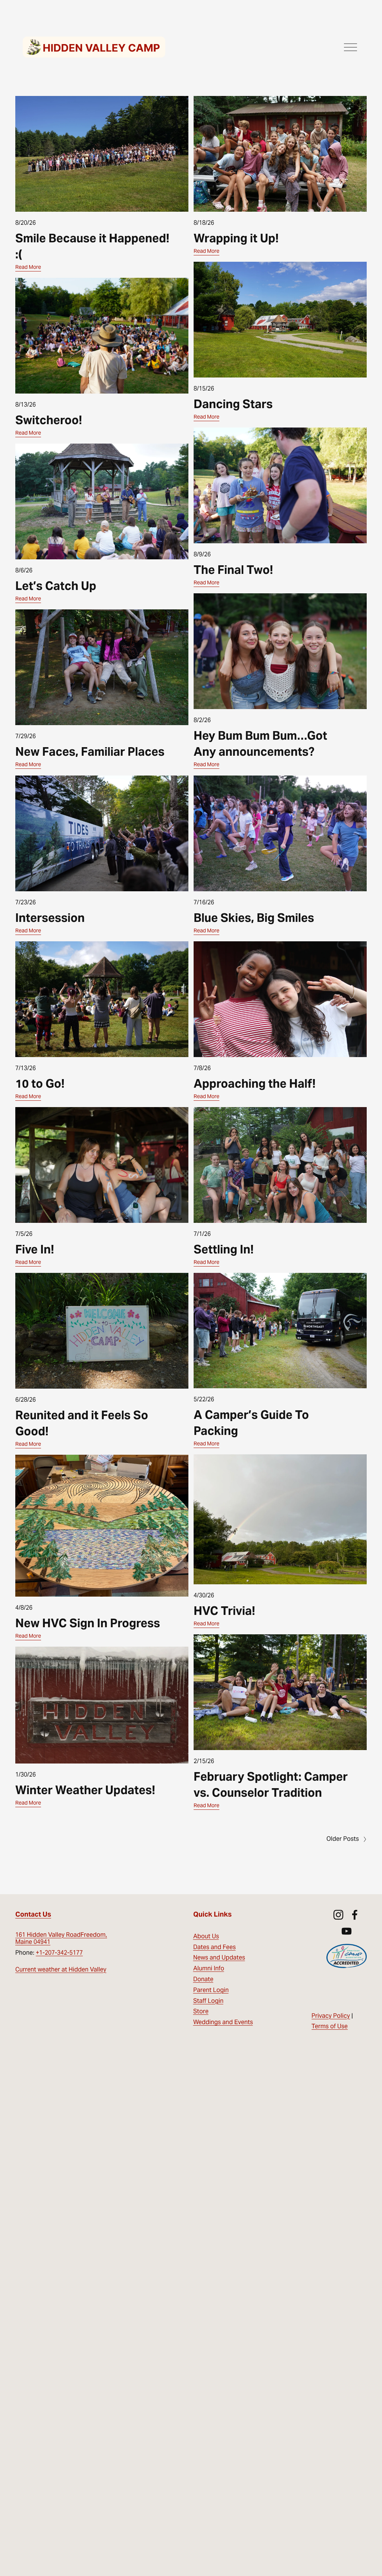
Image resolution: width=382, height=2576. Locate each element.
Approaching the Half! (255, 1084)
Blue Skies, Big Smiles (254, 918)
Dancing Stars (233, 404)
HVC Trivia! (224, 1611)
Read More (28, 267)
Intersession (50, 918)
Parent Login (211, 1990)
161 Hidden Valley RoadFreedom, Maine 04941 (61, 1938)
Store (201, 2011)
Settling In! (224, 1249)
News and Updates (219, 1957)
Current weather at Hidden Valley (61, 1969)
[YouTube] (347, 1931)
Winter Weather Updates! (85, 1790)
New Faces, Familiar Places (90, 752)
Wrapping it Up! (236, 238)
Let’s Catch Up (56, 586)
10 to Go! (40, 1084)
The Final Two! (233, 570)
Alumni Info (209, 1968)
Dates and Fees (215, 1947)
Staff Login (208, 2001)
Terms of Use (330, 2026)
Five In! (35, 1249)
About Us (206, 1936)
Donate (203, 1979)
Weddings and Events (223, 2022)
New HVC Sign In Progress (88, 1623)
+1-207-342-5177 (59, 1953)
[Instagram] (338, 1915)
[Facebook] (355, 1915)
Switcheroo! (49, 420)
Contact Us (33, 1914)
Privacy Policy (331, 2016)
